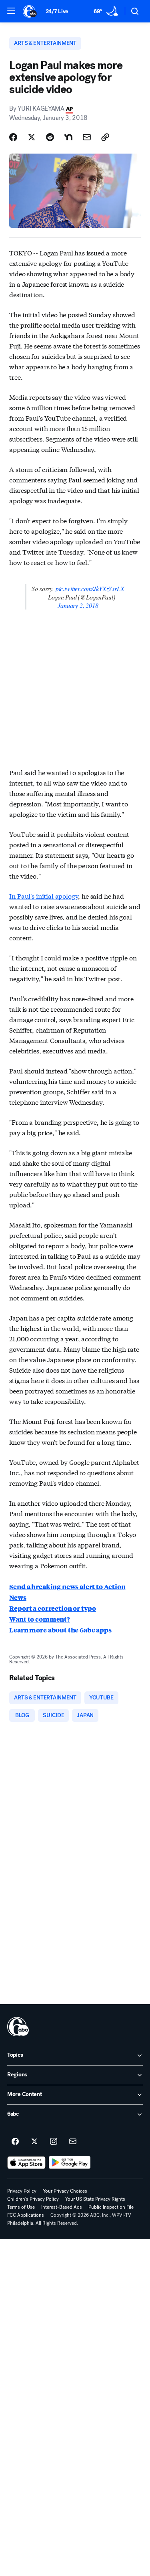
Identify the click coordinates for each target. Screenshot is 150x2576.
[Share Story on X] (32, 137)
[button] (11, 11)
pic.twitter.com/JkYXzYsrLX (90, 588)
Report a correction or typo (53, 1608)
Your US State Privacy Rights (95, 2199)
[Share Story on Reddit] (50, 137)
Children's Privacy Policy (33, 2199)
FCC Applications (26, 2215)
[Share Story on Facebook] (13, 137)
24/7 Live (57, 11)
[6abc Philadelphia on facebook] (15, 2142)
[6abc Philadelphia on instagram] (54, 2142)
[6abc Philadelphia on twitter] (34, 2142)
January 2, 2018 (78, 605)
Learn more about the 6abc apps (60, 1630)
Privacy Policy (22, 2191)
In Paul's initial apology (44, 896)
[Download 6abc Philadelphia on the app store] (26, 2163)
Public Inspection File (111, 2207)
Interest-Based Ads (62, 2207)
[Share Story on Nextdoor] (68, 137)
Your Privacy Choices (65, 2191)
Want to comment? (39, 1619)
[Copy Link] (105, 137)
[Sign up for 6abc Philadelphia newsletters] (73, 2142)
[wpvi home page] (18, 2027)
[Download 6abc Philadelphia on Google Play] (70, 2163)
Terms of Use (21, 2207)
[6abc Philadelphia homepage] (30, 11)
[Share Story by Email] (87, 137)
